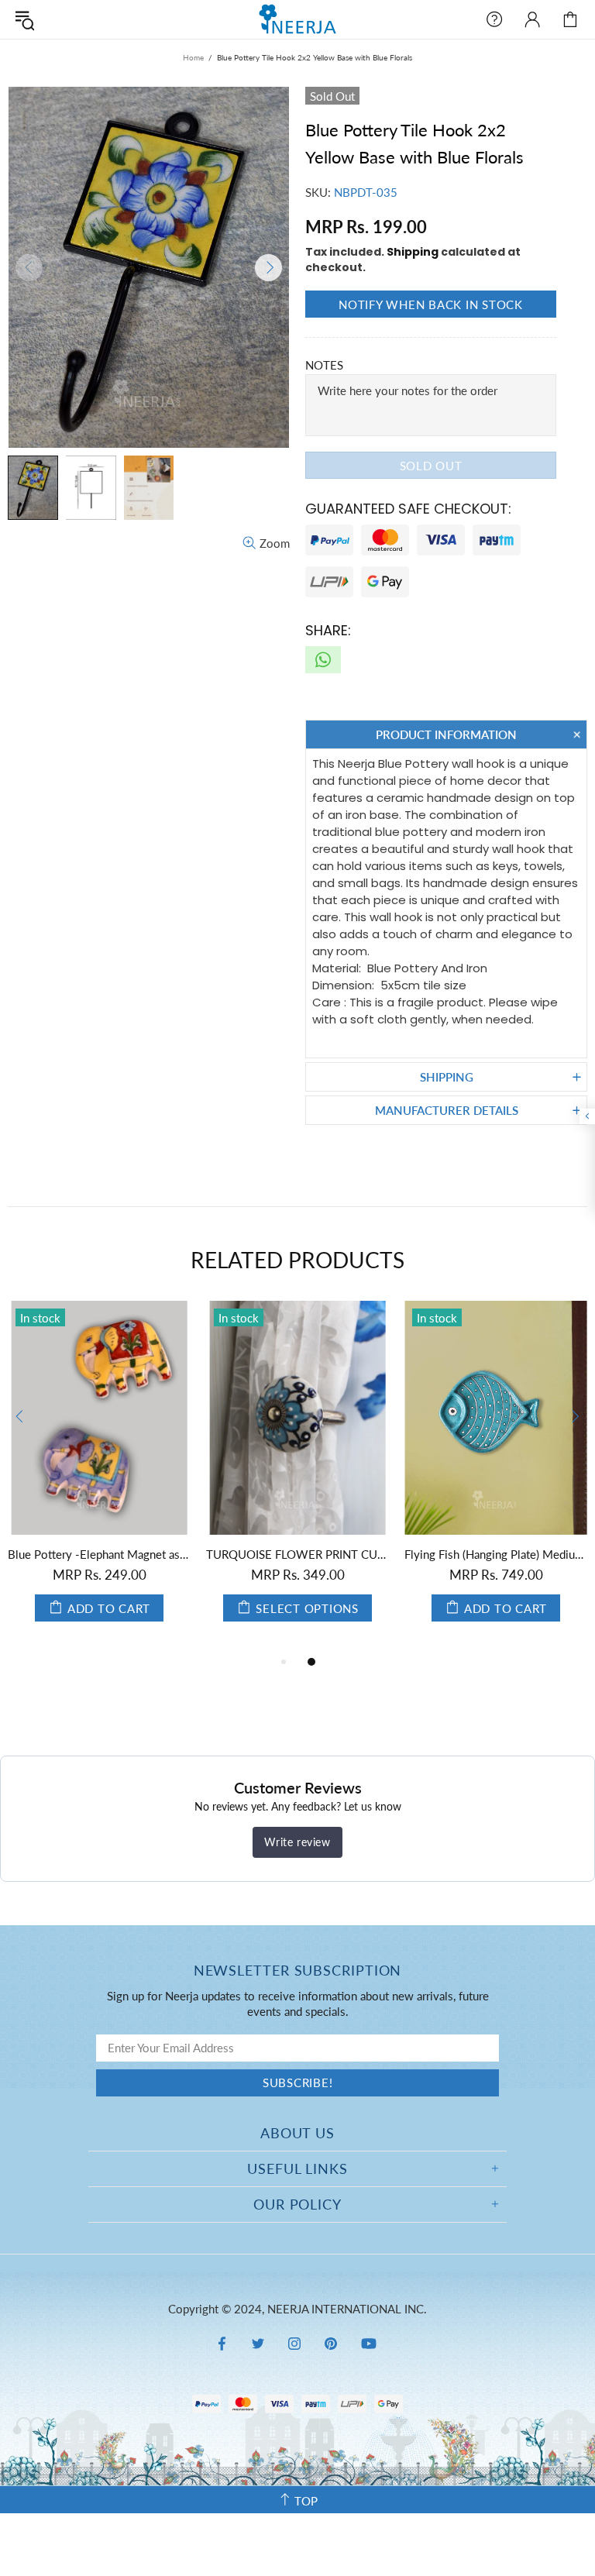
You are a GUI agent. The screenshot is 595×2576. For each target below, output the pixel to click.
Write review (297, 1842)
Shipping (413, 252)
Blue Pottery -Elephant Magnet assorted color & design (99, 1554)
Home (193, 57)
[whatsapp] (323, 660)
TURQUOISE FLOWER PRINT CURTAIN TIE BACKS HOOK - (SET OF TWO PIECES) (297, 1554)
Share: (328, 630)
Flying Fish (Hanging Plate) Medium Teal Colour (496, 1554)
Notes (324, 365)
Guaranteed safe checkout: (408, 509)
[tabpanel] (99, 1477)
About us (297, 2133)
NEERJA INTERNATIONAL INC (297, 19)
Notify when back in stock (431, 304)
